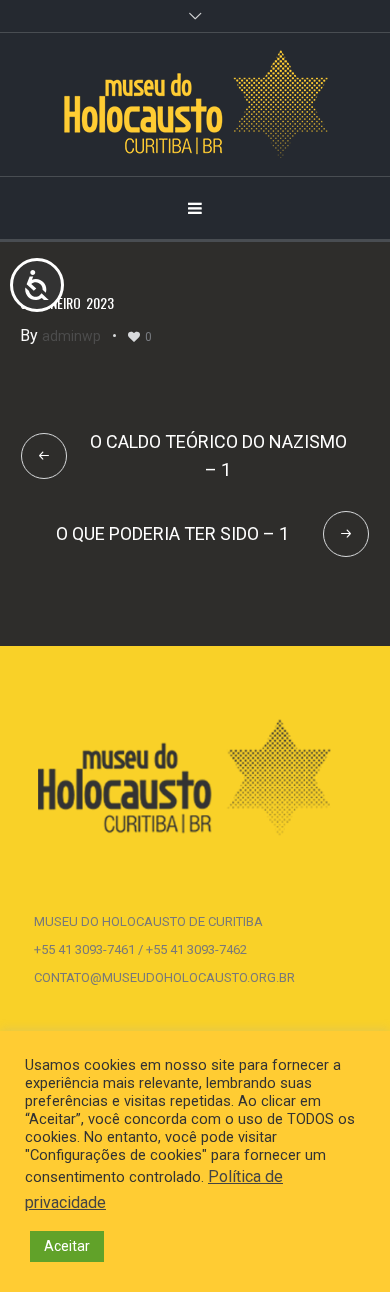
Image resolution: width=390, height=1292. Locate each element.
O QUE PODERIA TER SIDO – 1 (172, 533)
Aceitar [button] (67, 1246)
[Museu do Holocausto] (195, 104)
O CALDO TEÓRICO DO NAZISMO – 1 (218, 455)
